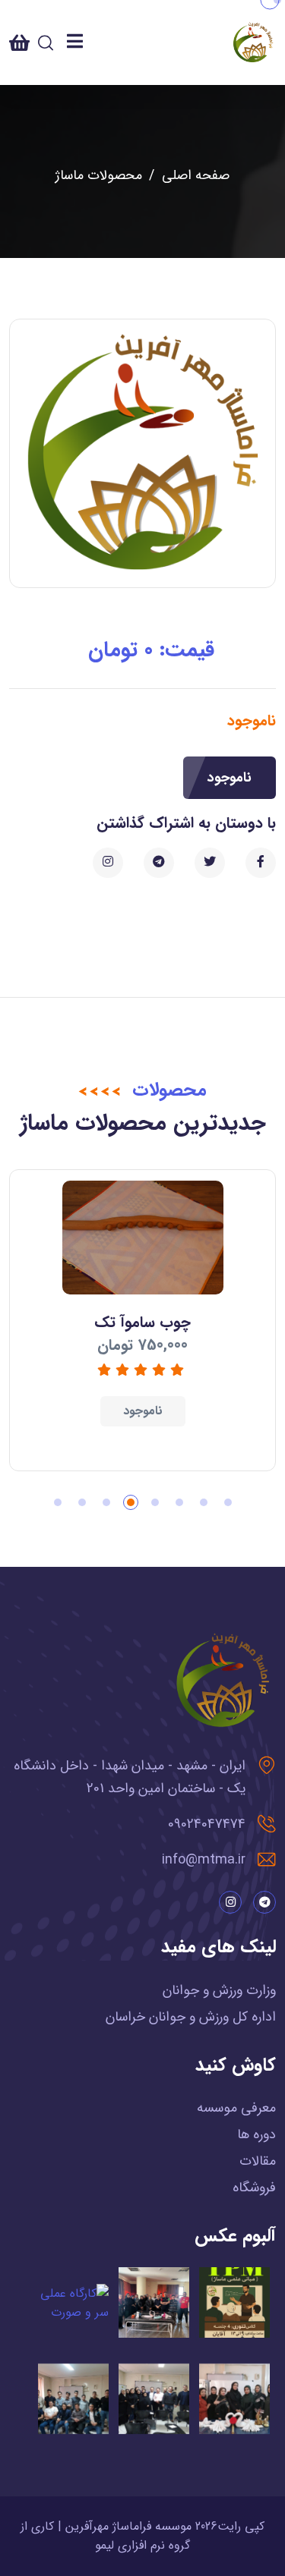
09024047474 (207, 1824)
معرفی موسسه (236, 2108)
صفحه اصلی (196, 175)
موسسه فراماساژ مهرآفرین (128, 2526)
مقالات (258, 2161)
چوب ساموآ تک (142, 1322)
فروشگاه (254, 2188)
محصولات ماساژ (99, 175)
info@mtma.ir (204, 1860)
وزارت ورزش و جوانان (219, 1990)
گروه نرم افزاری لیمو (142, 2545)
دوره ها (256, 2134)
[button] (228, 1502)
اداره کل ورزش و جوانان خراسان (191, 2017)
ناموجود (230, 778)
